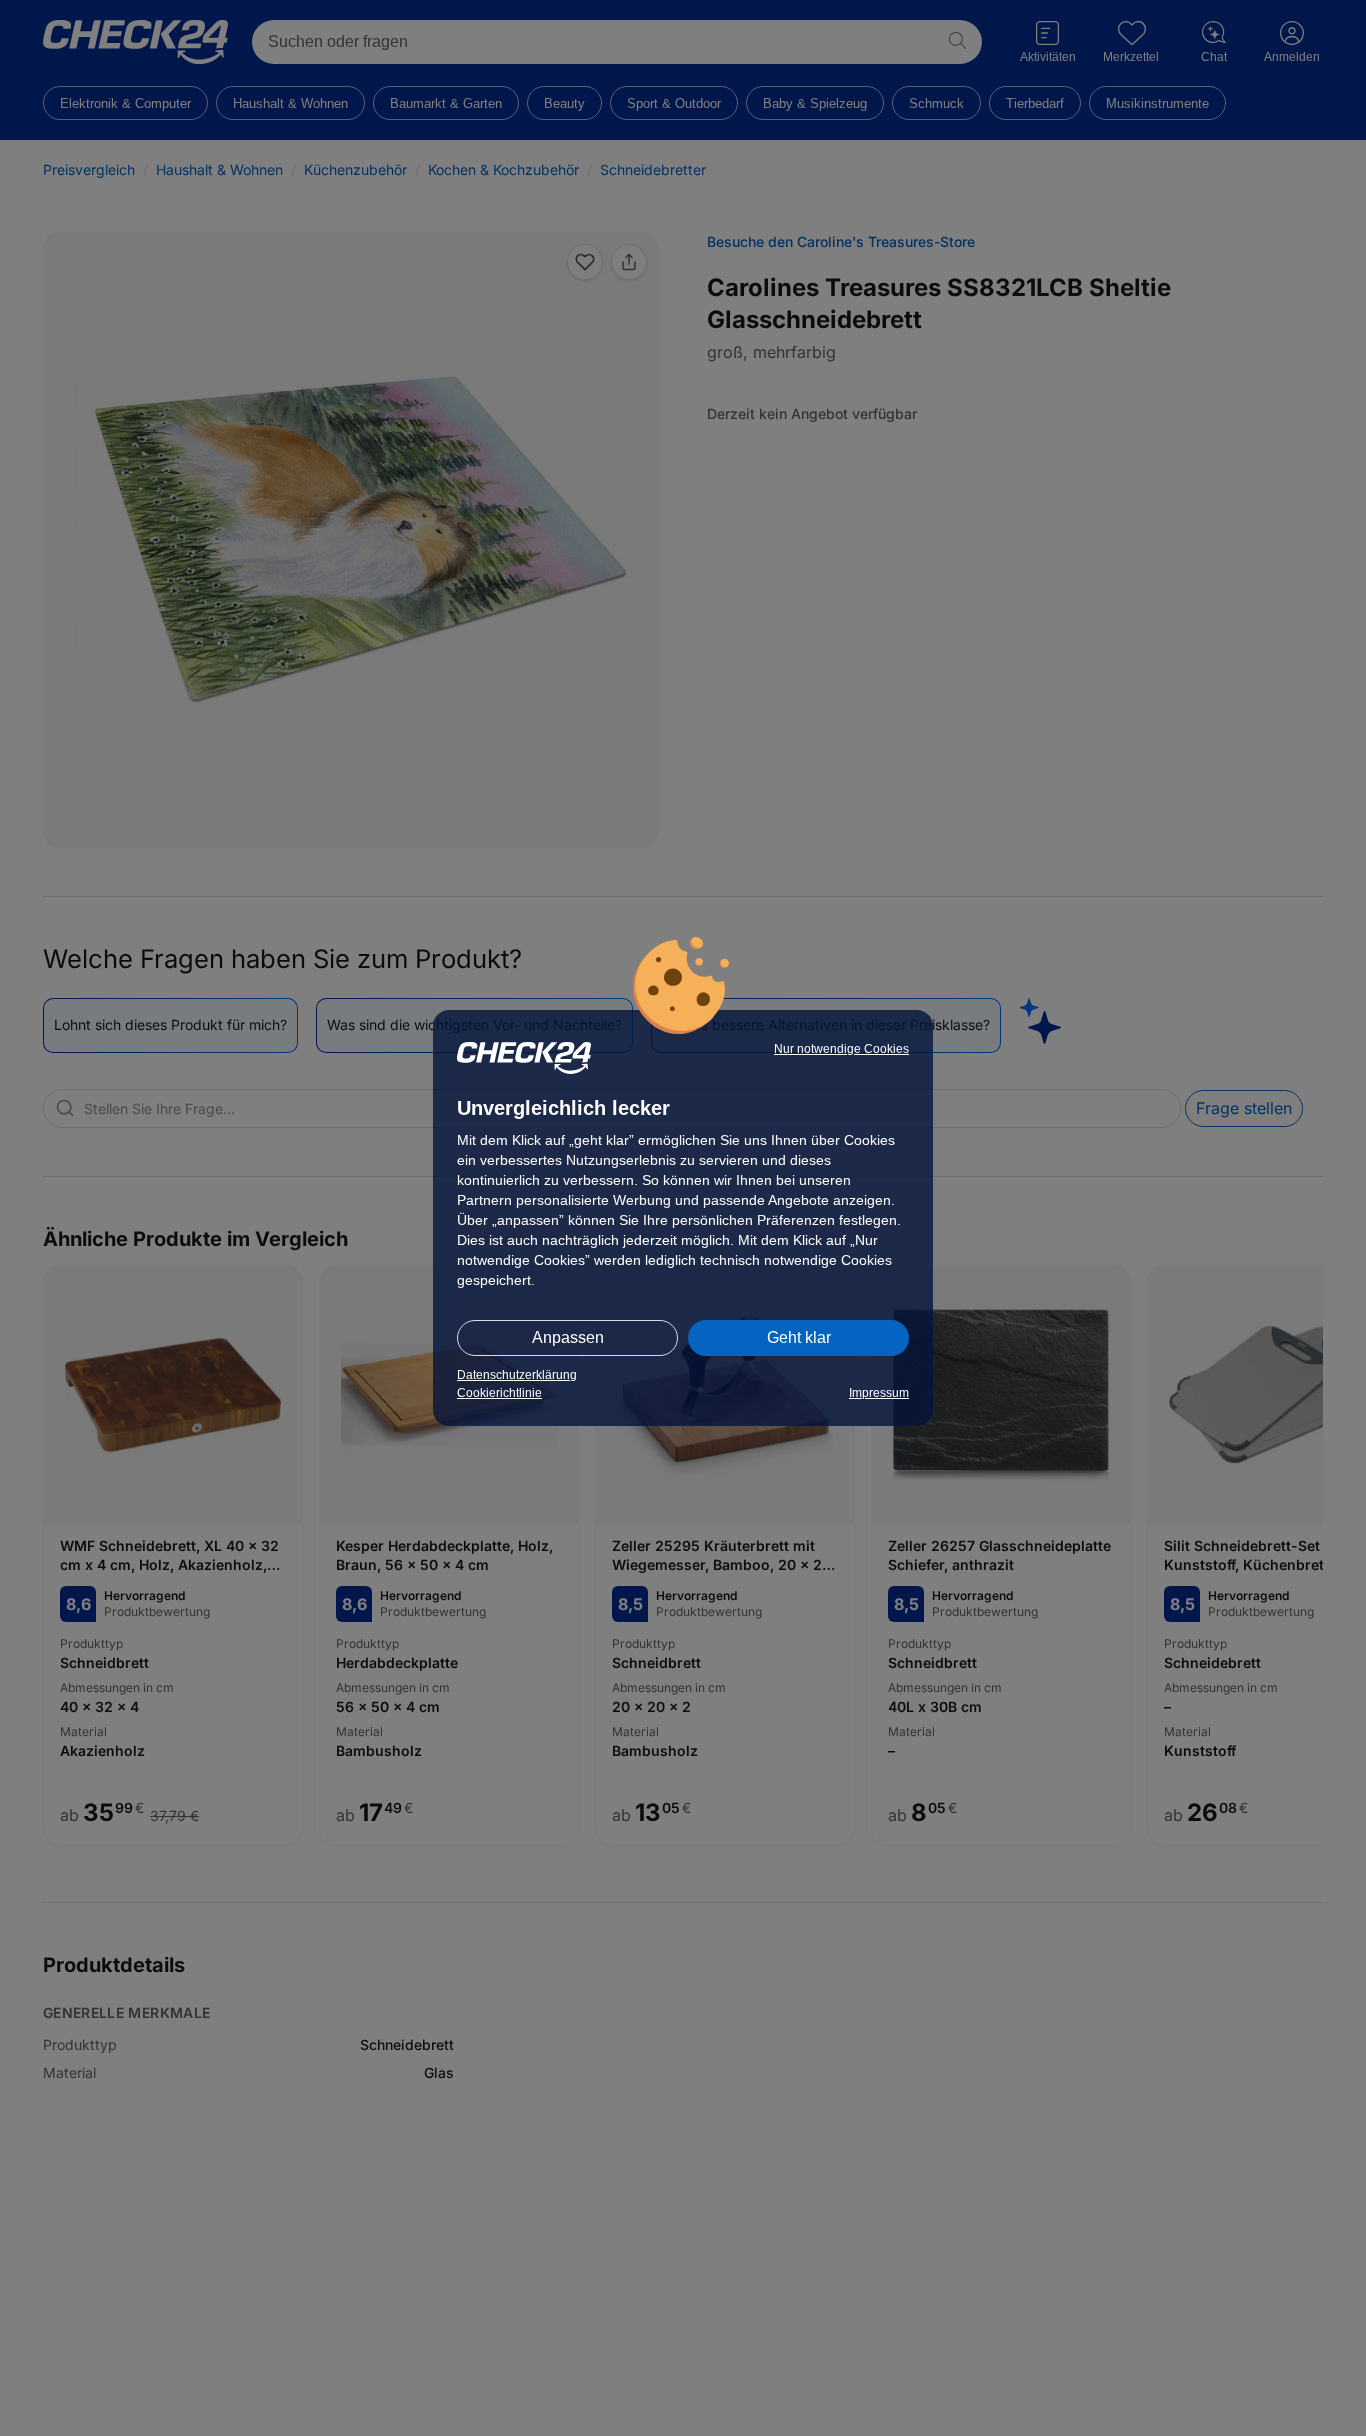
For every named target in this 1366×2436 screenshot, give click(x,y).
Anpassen (568, 1337)
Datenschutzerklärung (517, 1375)
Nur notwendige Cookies (841, 1049)
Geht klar (799, 1337)
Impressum (879, 1393)
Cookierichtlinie (499, 1393)
